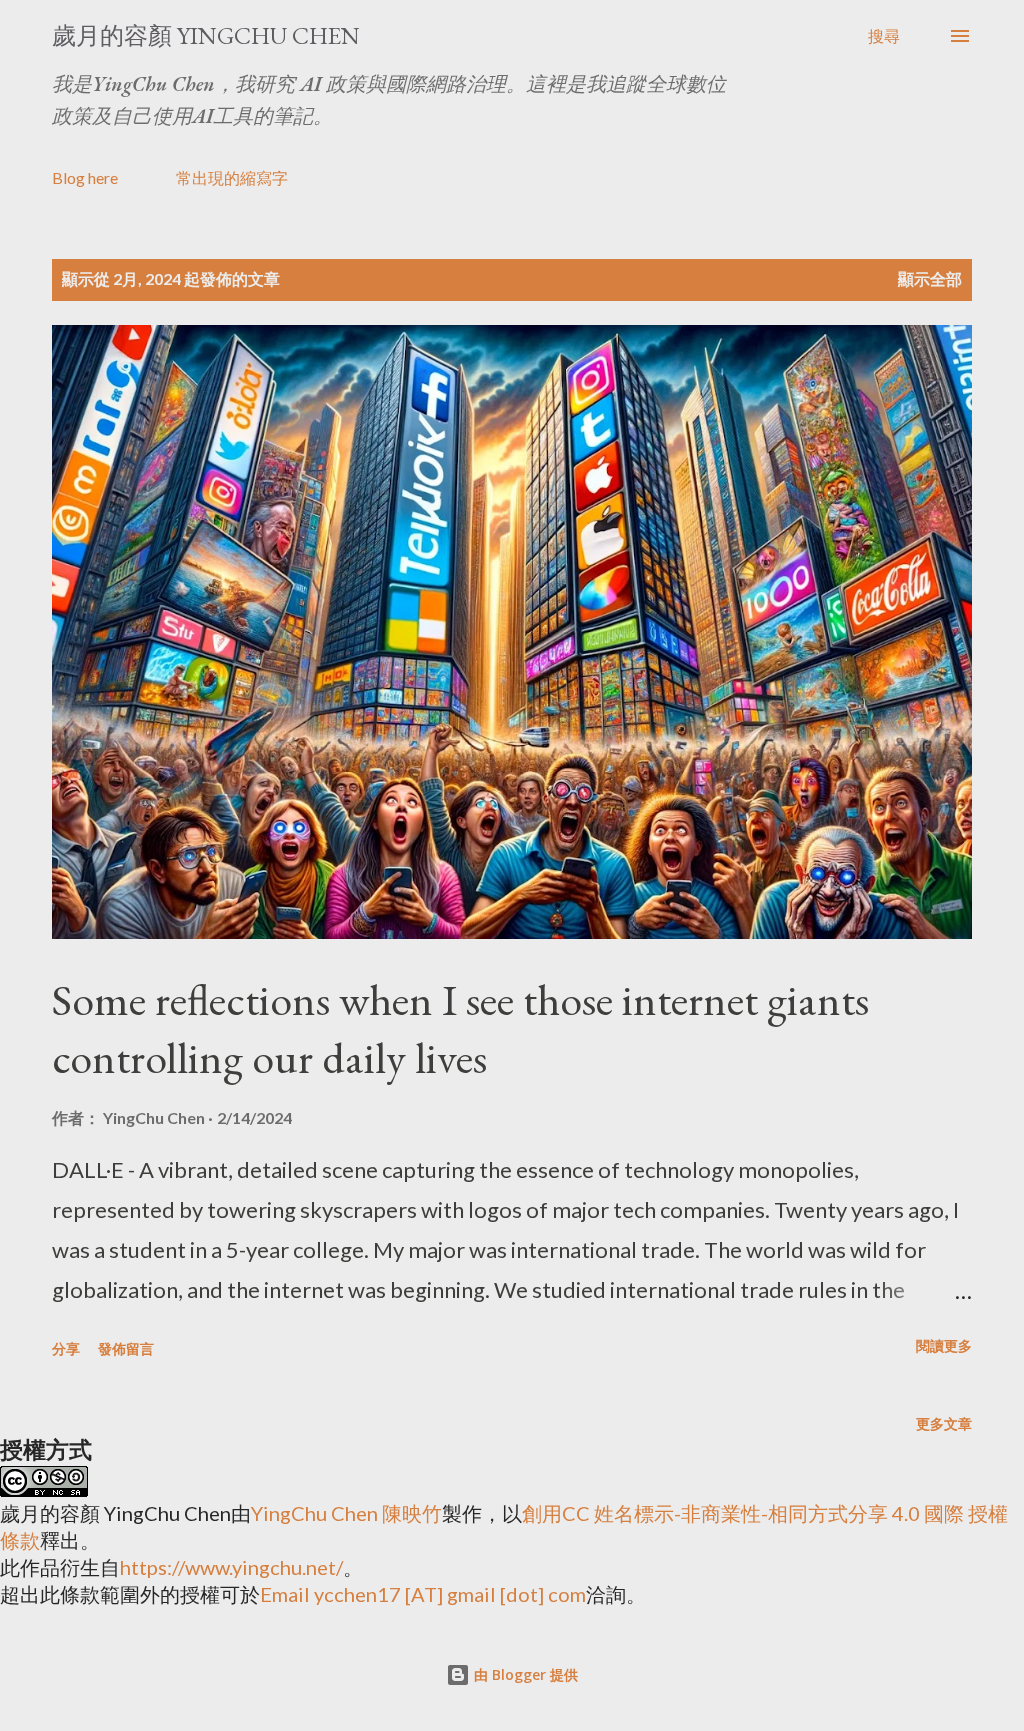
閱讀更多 (944, 1345)
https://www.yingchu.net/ (231, 1567)
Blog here (85, 177)
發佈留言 (126, 1348)
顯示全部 (930, 278)
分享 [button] (66, 1348)
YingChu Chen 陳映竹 (346, 1513)
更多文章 (944, 1423)
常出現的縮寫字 (232, 177)
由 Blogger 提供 (524, 1674)
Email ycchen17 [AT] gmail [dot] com (423, 1594)
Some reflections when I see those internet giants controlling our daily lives (460, 1029)
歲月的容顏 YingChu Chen (206, 35)
